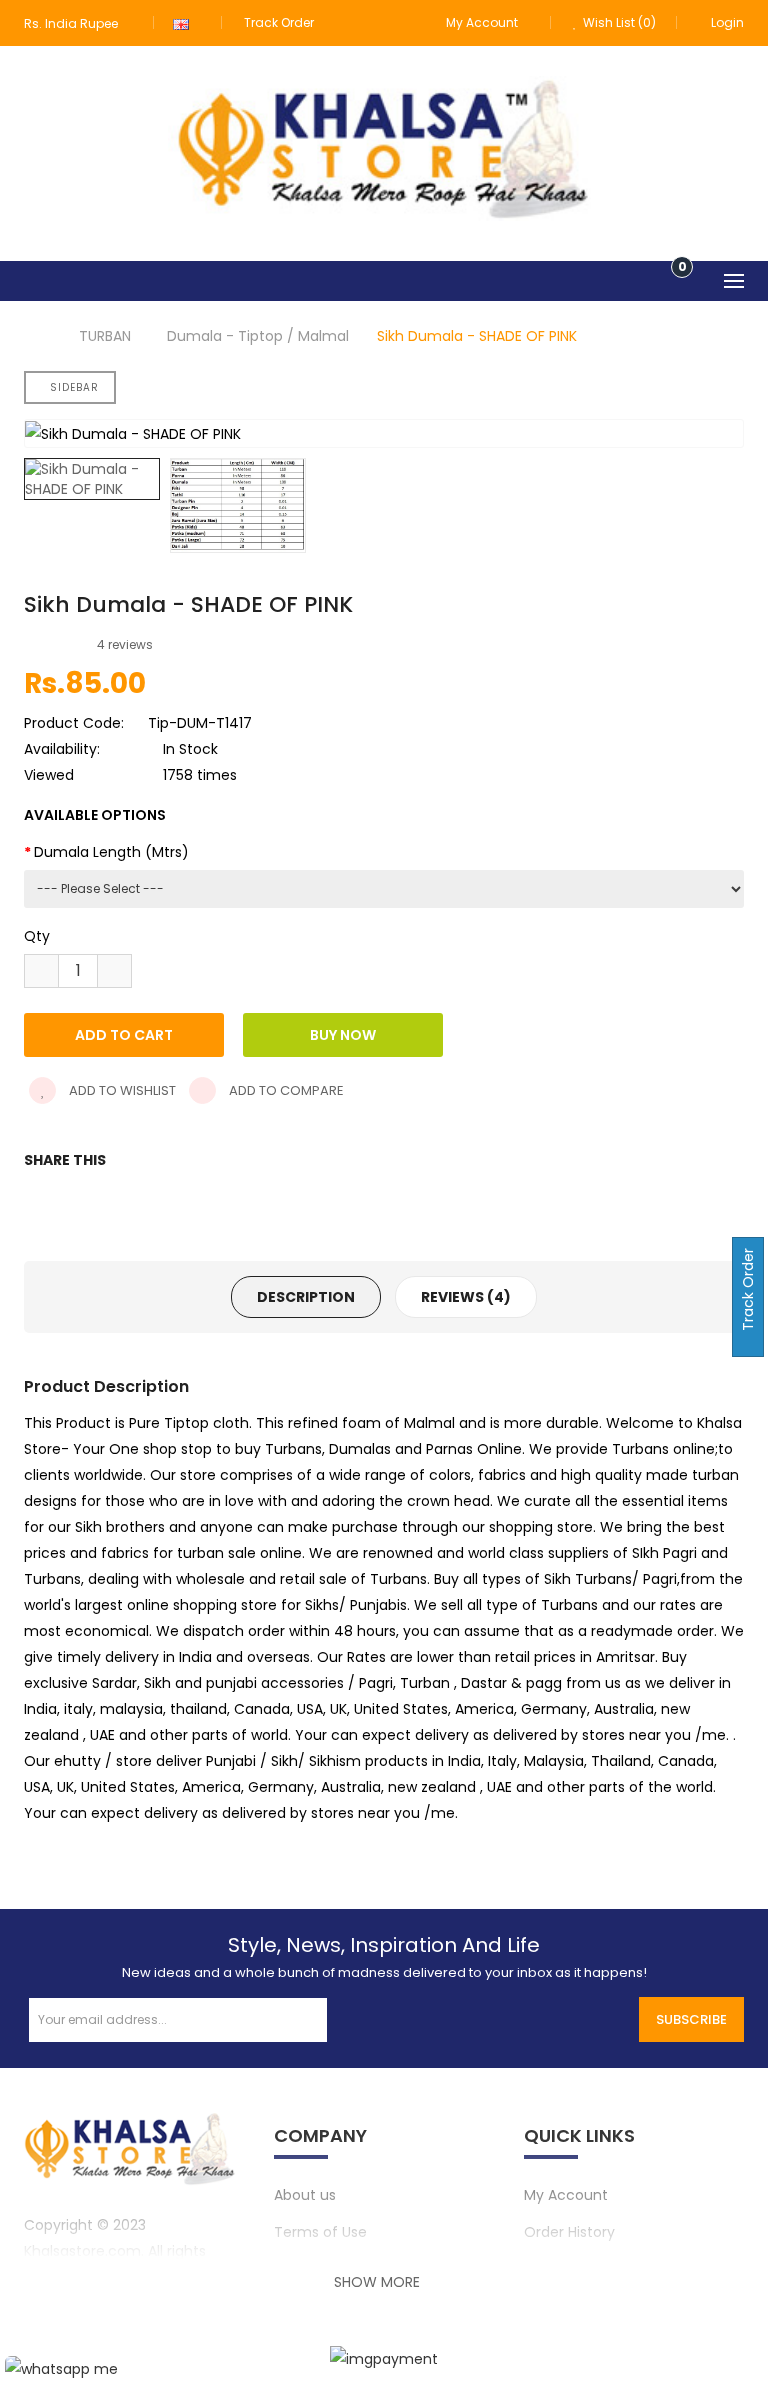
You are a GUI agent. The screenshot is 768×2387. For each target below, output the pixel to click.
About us (305, 2195)
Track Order (279, 22)
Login (727, 22)
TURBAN (105, 336)
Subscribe (691, 2019)
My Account (566, 2195)
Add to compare (285, 1090)
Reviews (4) (466, 1297)
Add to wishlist (121, 1090)
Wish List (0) (618, 22)
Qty (37, 936)
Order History (569, 2232)
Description (306, 1297)
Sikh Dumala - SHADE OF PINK (477, 336)
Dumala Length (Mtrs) (111, 852)
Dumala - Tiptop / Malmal (258, 336)
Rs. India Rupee (74, 23)
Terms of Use (320, 2232)
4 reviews (125, 644)
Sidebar (74, 387)
